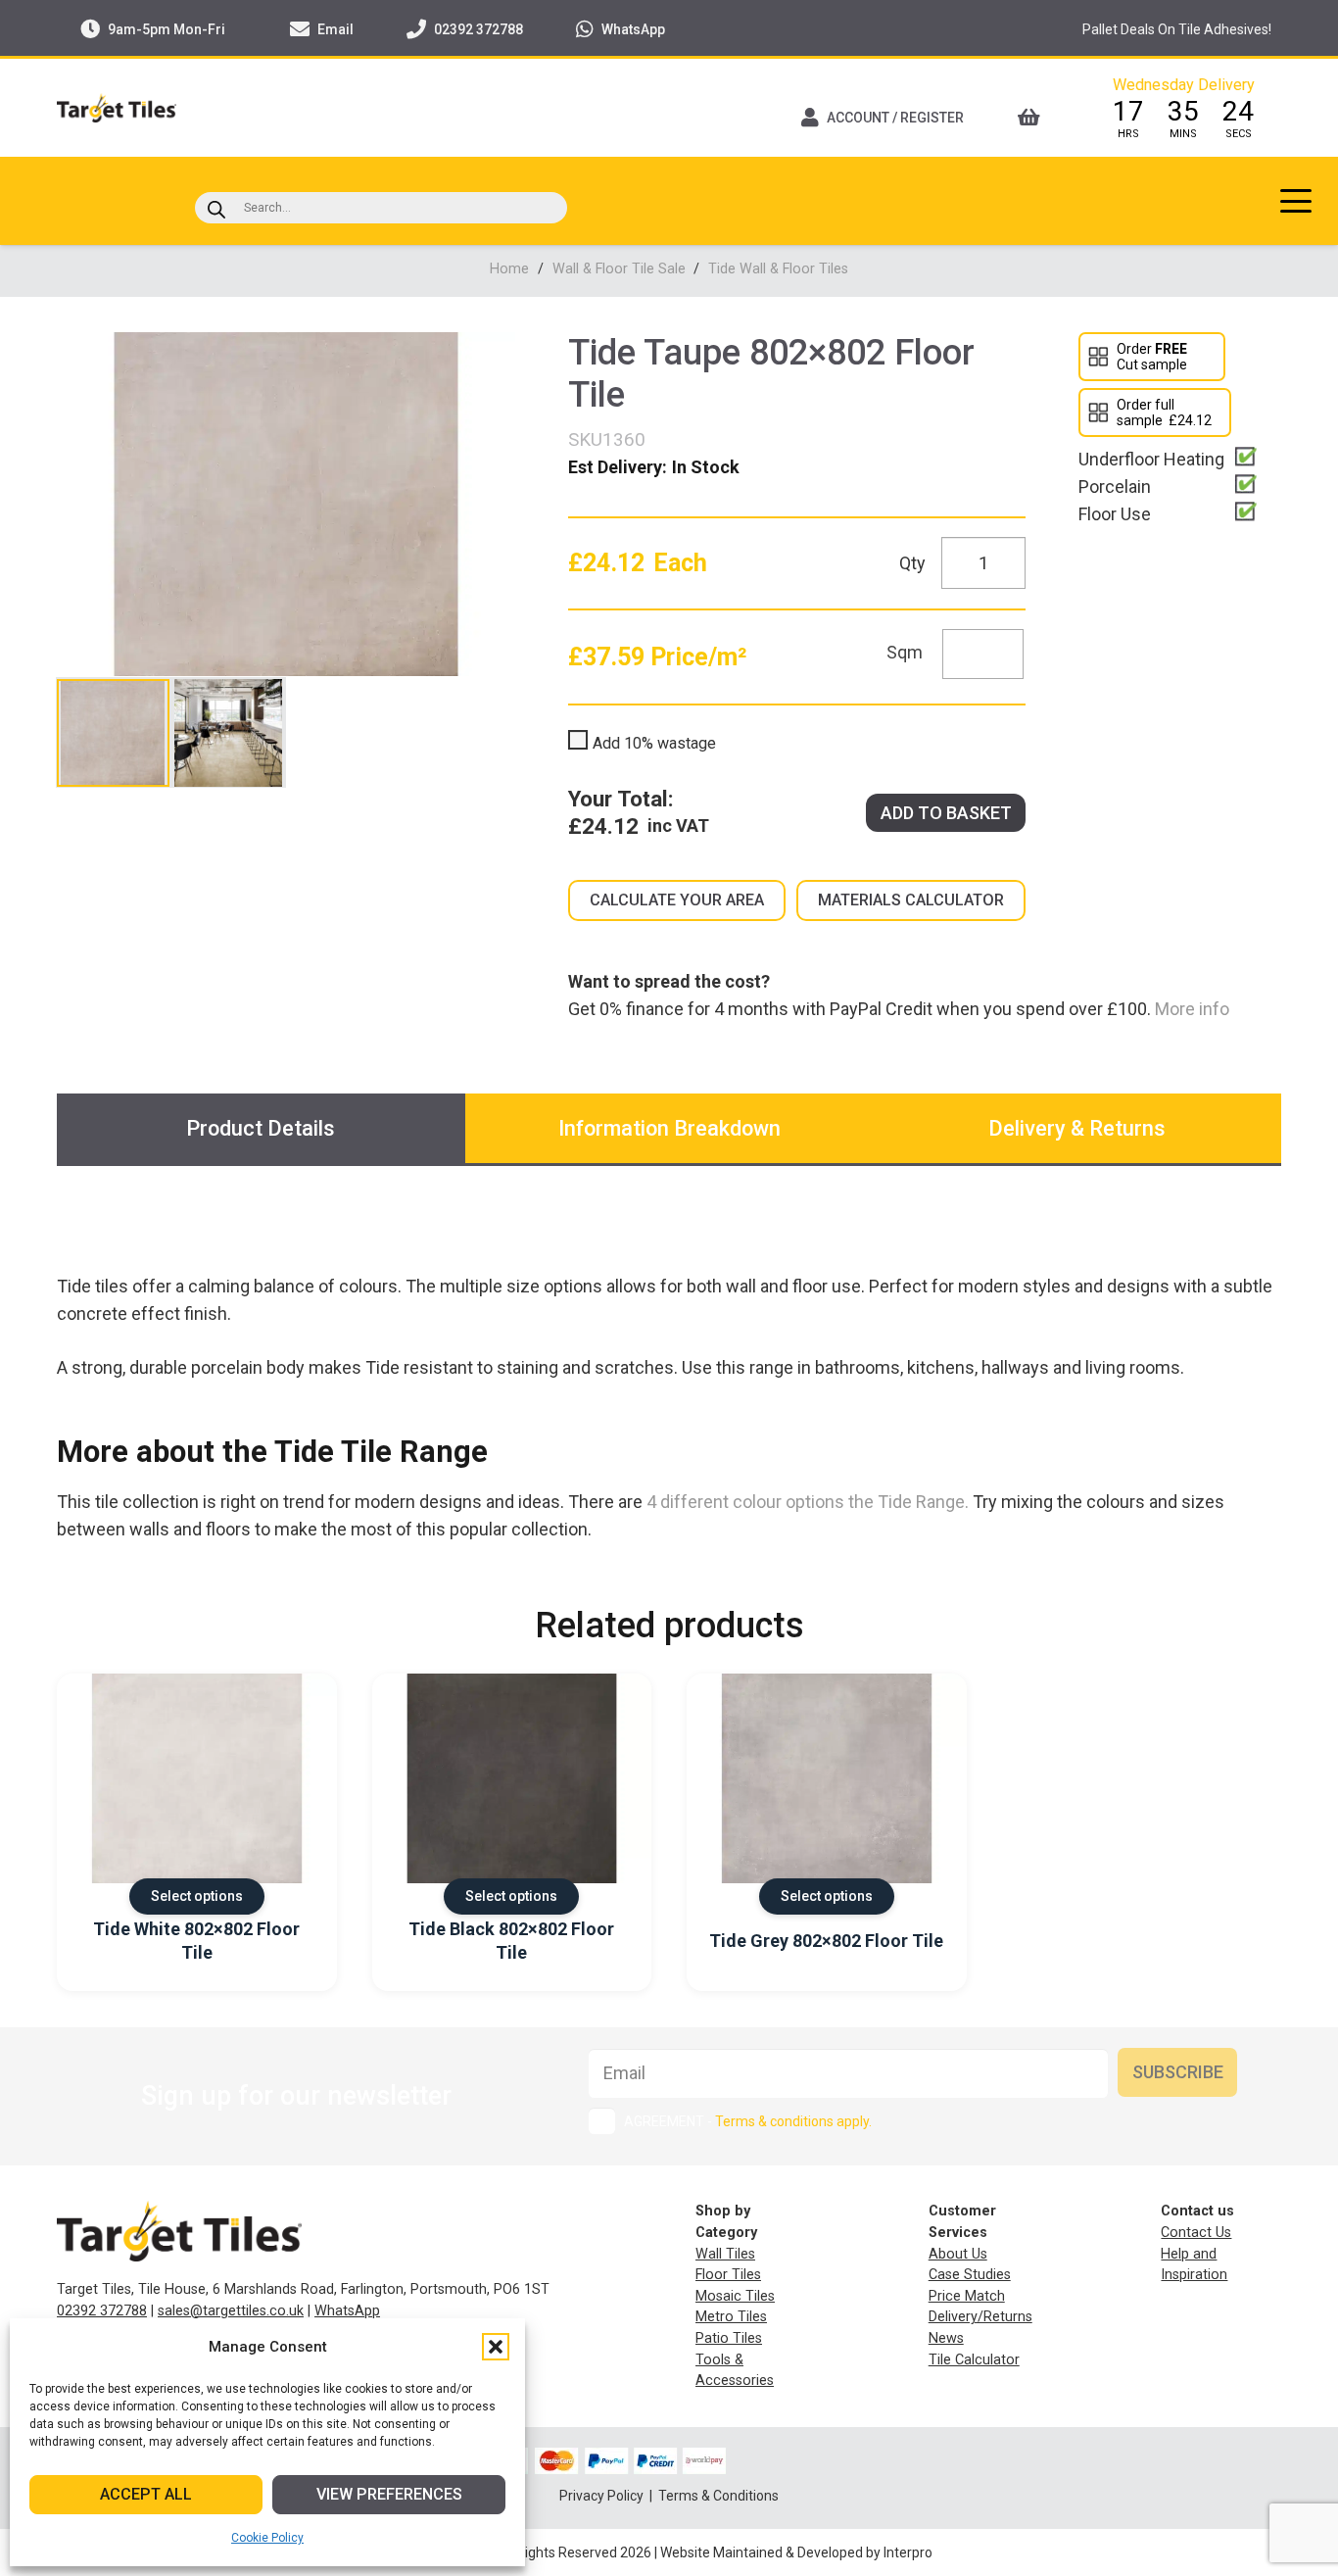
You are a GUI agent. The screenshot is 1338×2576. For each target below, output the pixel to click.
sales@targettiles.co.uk (231, 2311)
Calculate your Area (677, 900)
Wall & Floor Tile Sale (619, 269)
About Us (958, 2254)
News (946, 2338)
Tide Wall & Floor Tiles (778, 269)
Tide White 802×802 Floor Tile (196, 1940)
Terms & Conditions (718, 2496)
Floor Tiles (728, 2275)
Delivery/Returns (980, 2317)
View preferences (389, 2494)
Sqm (905, 652)
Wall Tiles (725, 2254)
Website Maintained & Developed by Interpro (796, 2552)
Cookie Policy (267, 2538)
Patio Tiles (729, 2338)
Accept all (146, 2494)
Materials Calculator (911, 900)
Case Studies (970, 2275)
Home (509, 269)
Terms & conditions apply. (793, 2121)
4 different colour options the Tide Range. (808, 1502)
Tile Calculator (974, 2360)
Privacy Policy (603, 2496)
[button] (496, 2347)
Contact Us (1196, 2233)
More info (1190, 1009)
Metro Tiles (731, 2317)
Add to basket (946, 813)
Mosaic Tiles (735, 2296)
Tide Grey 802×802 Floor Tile (826, 1941)
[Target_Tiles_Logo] (117, 108)
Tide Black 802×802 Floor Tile (511, 1940)
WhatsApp (347, 2311)
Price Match (967, 2296)
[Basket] (1035, 118)
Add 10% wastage (654, 743)
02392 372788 (102, 2311)
